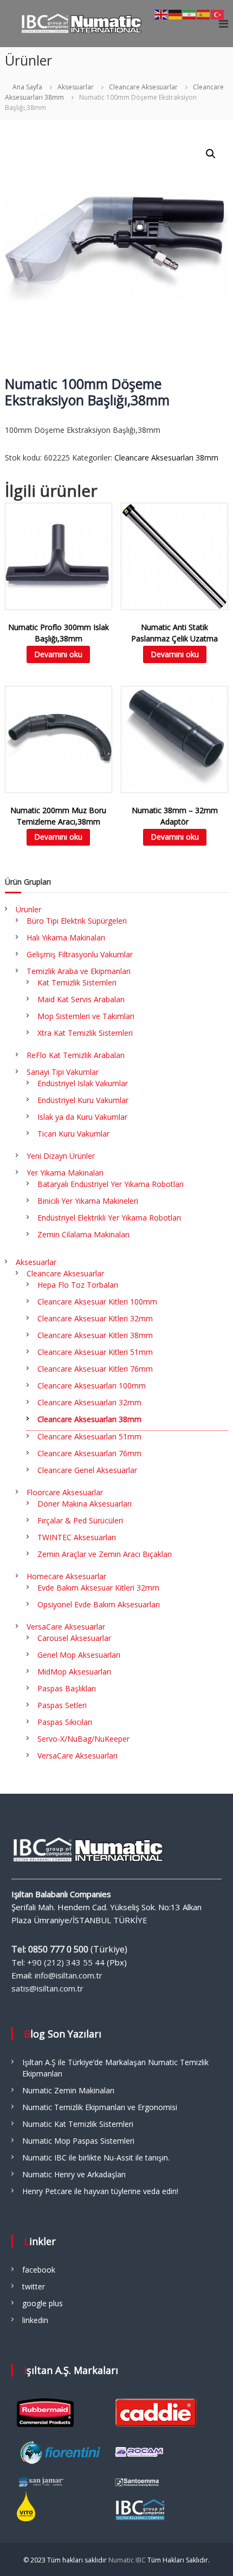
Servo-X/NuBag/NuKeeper (83, 1739)
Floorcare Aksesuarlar (65, 1492)
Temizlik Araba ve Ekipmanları (79, 971)
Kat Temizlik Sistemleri (77, 982)
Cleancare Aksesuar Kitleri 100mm (97, 1302)
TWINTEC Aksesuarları (77, 1537)
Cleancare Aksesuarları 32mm (89, 1402)
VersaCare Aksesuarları (77, 1756)
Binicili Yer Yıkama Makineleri (88, 1201)
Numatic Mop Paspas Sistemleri (78, 2141)
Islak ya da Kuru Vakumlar (82, 1117)
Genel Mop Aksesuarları (79, 1655)
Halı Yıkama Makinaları (66, 937)
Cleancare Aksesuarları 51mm (89, 1436)
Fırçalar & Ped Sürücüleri (80, 1520)
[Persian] (190, 14)
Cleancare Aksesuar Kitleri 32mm (95, 1318)
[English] (161, 14)
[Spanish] (204, 14)
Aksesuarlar (76, 87)
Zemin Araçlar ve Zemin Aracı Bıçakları (105, 1554)
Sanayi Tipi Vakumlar (63, 1072)
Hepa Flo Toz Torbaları (78, 1285)
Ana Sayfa (27, 87)
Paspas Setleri (62, 1705)
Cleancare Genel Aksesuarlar (87, 1470)
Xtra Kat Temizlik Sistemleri (85, 1033)
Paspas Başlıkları (67, 1688)
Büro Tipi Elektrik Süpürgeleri (77, 921)
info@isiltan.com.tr (69, 1975)
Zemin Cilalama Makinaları (83, 1234)
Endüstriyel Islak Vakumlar (83, 1083)
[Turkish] (218, 14)
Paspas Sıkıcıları (65, 1722)
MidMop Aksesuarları (74, 1672)
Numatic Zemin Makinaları (68, 2090)
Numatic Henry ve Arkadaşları (74, 2174)
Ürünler (28, 909)
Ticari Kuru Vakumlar (73, 1134)
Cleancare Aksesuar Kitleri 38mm (95, 1335)
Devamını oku (58, 654)
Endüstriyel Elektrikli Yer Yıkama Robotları (109, 1218)
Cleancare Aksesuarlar (143, 87)
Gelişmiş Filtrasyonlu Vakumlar (80, 954)
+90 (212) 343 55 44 (66, 1962)
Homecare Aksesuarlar (66, 1576)
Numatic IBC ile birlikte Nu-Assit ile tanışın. (96, 2158)
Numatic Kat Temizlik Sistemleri (78, 2124)
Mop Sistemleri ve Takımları (86, 1016)
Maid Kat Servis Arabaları (81, 999)
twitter (34, 2286)
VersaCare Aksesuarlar (66, 1627)
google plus (43, 2303)
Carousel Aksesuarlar (74, 1638)
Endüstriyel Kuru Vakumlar (83, 1100)
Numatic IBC (127, 2560)
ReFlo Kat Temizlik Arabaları (76, 1055)
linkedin (35, 2320)
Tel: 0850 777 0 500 (50, 1949)
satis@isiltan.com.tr (47, 1988)
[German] (176, 14)
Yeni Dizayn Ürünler (61, 1156)
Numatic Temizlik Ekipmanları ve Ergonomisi (100, 2107)
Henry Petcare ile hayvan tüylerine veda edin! (100, 2191)
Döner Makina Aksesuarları (85, 1504)
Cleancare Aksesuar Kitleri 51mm (95, 1352)
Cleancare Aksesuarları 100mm (92, 1386)
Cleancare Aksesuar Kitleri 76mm (95, 1369)
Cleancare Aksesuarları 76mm (89, 1453)
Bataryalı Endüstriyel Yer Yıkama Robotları (111, 1184)
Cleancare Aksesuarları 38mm (166, 458)
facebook (39, 2270)
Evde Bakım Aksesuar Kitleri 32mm (98, 1588)
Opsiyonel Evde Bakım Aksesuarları (99, 1604)
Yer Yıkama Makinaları (65, 1173)
